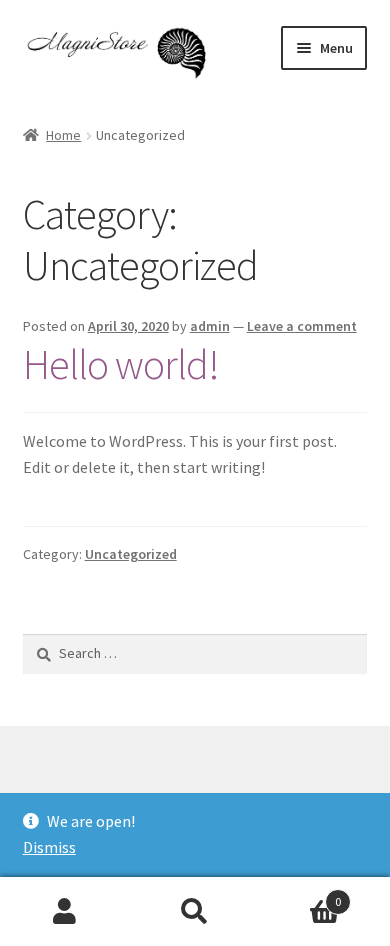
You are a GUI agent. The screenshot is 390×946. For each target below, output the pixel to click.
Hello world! (121, 364)
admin (210, 326)
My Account (65, 912)
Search (195, 912)
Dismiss (49, 847)
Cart (300, 894)
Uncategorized (131, 554)
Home (63, 135)
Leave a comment (302, 326)
